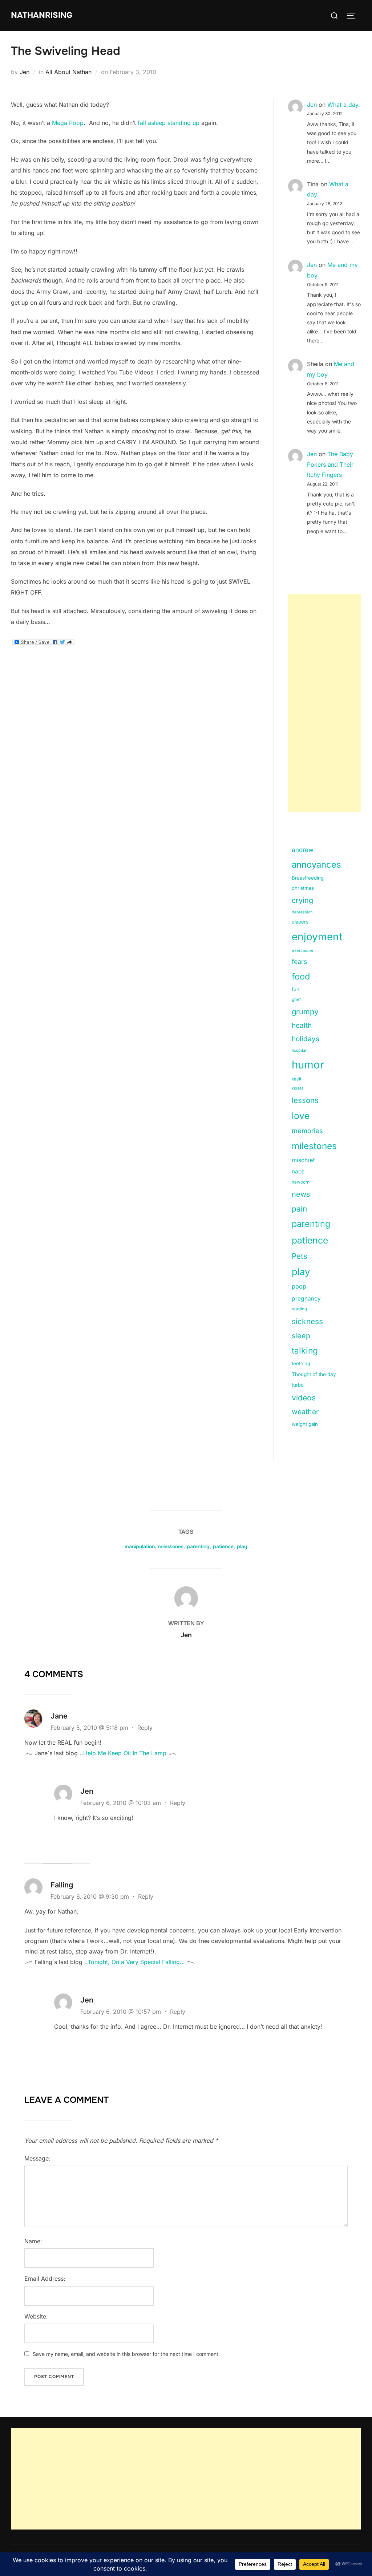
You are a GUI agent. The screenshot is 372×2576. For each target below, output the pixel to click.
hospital (299, 1050)
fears (299, 962)
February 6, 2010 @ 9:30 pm (91, 1896)
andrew (303, 850)
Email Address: (45, 2279)
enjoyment (317, 937)
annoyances (316, 865)
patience (310, 1240)
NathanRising (42, 15)
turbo (298, 1385)
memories (307, 1131)
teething (301, 1363)
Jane (59, 1716)
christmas (303, 888)
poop (299, 1286)
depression (302, 912)
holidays (306, 1039)
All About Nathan (68, 72)
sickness (307, 1321)
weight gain (305, 1424)
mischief (303, 1160)
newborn (301, 1182)
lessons (305, 1100)
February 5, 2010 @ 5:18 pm (90, 1728)
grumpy (305, 1012)
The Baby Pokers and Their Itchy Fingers (330, 465)
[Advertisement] (325, 703)
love (301, 1116)
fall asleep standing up (169, 123)
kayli (296, 1079)
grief (296, 999)
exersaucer (303, 950)
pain (299, 1209)
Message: (37, 2158)
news (301, 1194)
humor (308, 1065)
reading (299, 1309)
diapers (300, 922)
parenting (311, 1224)
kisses (298, 1088)
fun (296, 989)
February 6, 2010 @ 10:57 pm (122, 2012)
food (301, 976)
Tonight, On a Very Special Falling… (136, 1962)
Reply (145, 1728)
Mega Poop (68, 123)
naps (298, 1171)
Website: (36, 2316)
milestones (314, 1146)
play (301, 1272)
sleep (301, 1336)
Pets (300, 1256)
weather (305, 1412)
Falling (62, 1885)
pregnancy (306, 1299)
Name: (33, 2241)
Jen (25, 72)
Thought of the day (314, 1374)
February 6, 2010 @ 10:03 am (122, 1803)
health (302, 1025)
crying (302, 900)
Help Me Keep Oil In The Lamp (125, 1753)
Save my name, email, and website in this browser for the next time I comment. (126, 2354)
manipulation (140, 1546)
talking (305, 1351)
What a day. (344, 105)
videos (304, 1398)
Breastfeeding (308, 878)
